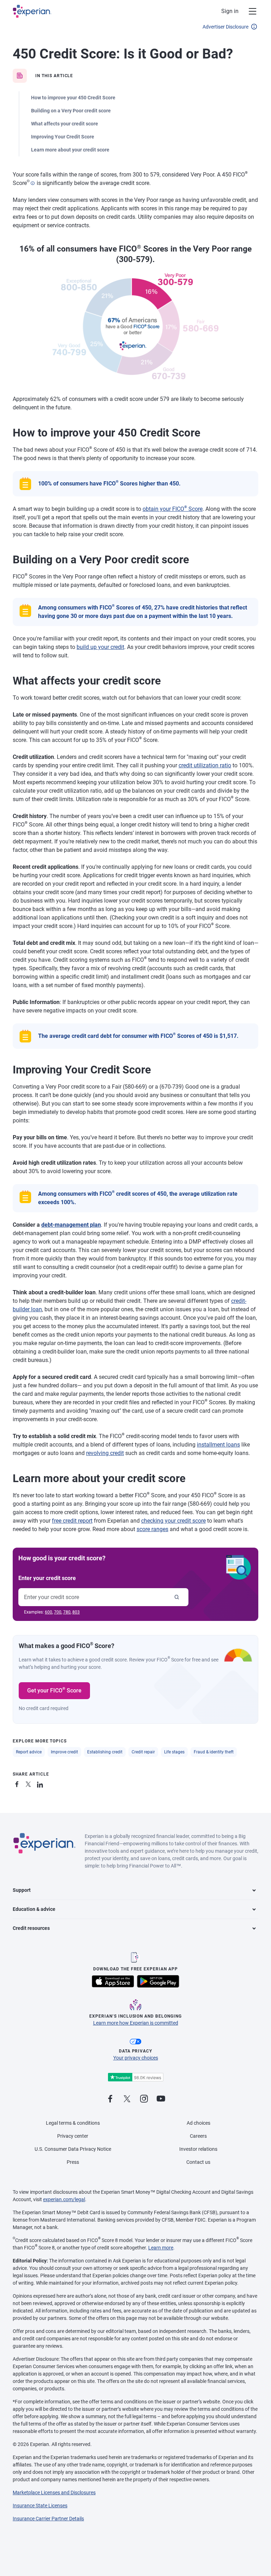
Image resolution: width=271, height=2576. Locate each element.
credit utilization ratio (205, 765)
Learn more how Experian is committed (136, 2023)
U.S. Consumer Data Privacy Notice (73, 2149)
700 (58, 1612)
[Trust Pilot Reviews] (135, 2077)
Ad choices (198, 2123)
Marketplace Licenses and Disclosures (54, 2493)
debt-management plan (71, 1225)
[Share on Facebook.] (18, 1783)
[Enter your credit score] (177, 1597)
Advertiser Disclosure (225, 27)
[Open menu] (248, 11)
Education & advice (34, 1909)
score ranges (152, 1529)
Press (73, 2162)
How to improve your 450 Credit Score (73, 98)
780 (67, 1612)
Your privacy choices (136, 2058)
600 (49, 1612)
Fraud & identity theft (214, 1752)
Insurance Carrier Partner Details (48, 2519)
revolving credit (105, 1453)
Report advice (29, 1752)
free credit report (72, 1521)
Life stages (174, 1752)
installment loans (218, 1445)
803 (76, 1612)
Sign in (230, 11)
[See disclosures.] (32, 183)
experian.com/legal (64, 2199)
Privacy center (73, 2136)
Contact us (198, 2162)
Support (22, 1890)
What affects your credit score (65, 124)
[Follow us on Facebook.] (110, 2099)
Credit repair (143, 1752)
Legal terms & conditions (73, 2123)
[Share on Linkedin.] (41, 1783)
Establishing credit (105, 1752)
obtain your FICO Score (173, 509)
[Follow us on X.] (127, 2099)
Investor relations (198, 2149)
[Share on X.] (30, 1783)
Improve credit (64, 1752)
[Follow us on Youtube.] (161, 2099)
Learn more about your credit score (70, 150)
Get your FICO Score (54, 1690)
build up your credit (100, 647)
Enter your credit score (47, 1578)
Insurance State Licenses (40, 2506)
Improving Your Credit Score (63, 137)
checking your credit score (173, 1521)
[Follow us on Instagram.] (144, 2099)
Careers (198, 2136)
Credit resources (31, 1928)
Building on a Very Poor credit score (71, 111)
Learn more (161, 2248)
